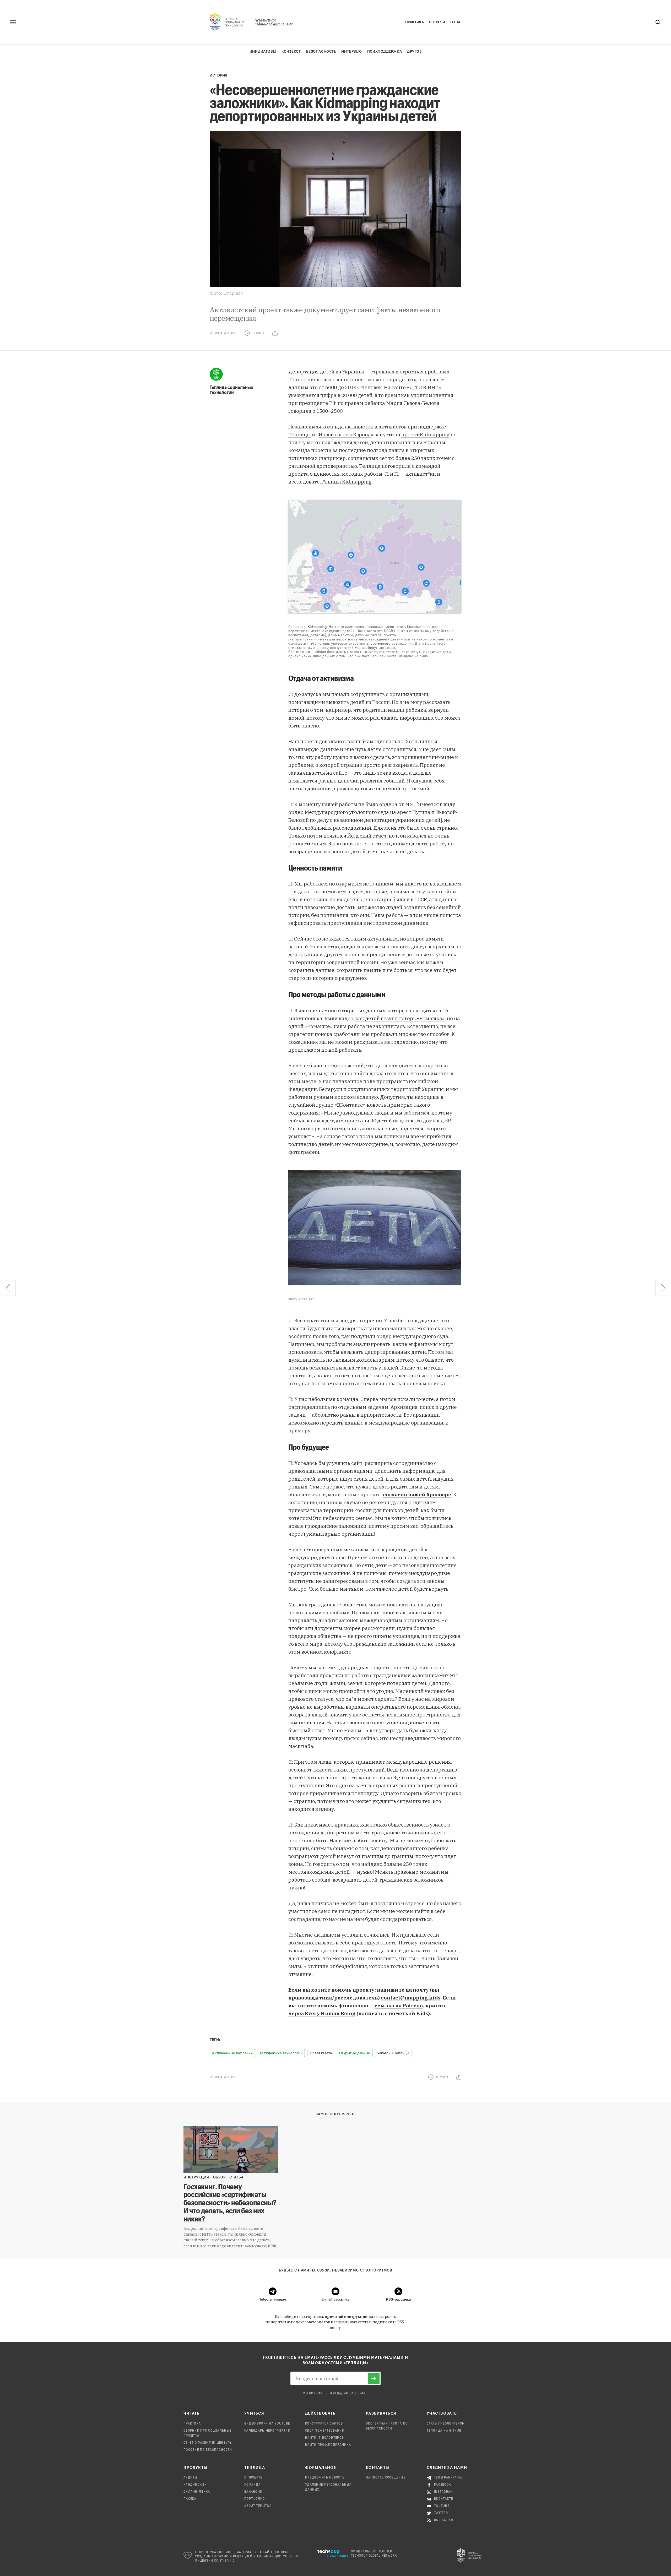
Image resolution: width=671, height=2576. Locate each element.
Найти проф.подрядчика (328, 2445)
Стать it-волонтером (446, 2424)
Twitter (441, 2513)
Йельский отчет (367, 836)
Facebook (443, 2485)
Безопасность (321, 51)
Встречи (437, 22)
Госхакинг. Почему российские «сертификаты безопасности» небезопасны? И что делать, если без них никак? (230, 2202)
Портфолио (255, 2499)
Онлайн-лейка (197, 2492)
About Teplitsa (258, 2506)
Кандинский (195, 2485)
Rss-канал (444, 2520)
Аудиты (190, 2478)
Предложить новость (325, 2478)
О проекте (253, 2478)
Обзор (219, 2177)
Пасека (190, 2499)
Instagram (444, 2492)
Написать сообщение (386, 2478)
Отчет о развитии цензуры (208, 2443)
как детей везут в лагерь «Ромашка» (400, 1018)
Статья (236, 2177)
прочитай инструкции (346, 2317)
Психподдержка (385, 51)
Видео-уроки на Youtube (267, 2424)
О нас (456, 22)
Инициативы (263, 51)
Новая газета (321, 2053)
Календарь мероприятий (267, 2431)
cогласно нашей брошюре (417, 1494)
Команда (252, 2485)
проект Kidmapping (425, 434)
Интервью (351, 51)
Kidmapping (357, 482)
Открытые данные (355, 2053)
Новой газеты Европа (345, 434)
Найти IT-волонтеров (324, 2438)
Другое (414, 51)
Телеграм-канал (449, 2478)
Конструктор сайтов (324, 2424)
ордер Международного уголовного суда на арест (350, 812)
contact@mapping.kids (411, 1998)
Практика (415, 22)
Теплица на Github (444, 2431)
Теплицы (300, 434)
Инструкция (196, 2177)
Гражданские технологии (281, 2053)
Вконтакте (444, 2499)
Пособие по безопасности (208, 2450)
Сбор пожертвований (325, 2431)
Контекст (291, 51)
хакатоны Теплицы (393, 2053)
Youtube (442, 2506)
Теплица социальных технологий (231, 390)
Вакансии (253, 2492)
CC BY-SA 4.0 (224, 2561)
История (219, 75)
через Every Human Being (322, 2013)
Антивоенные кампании (232, 2053)
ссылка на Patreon (399, 2006)
